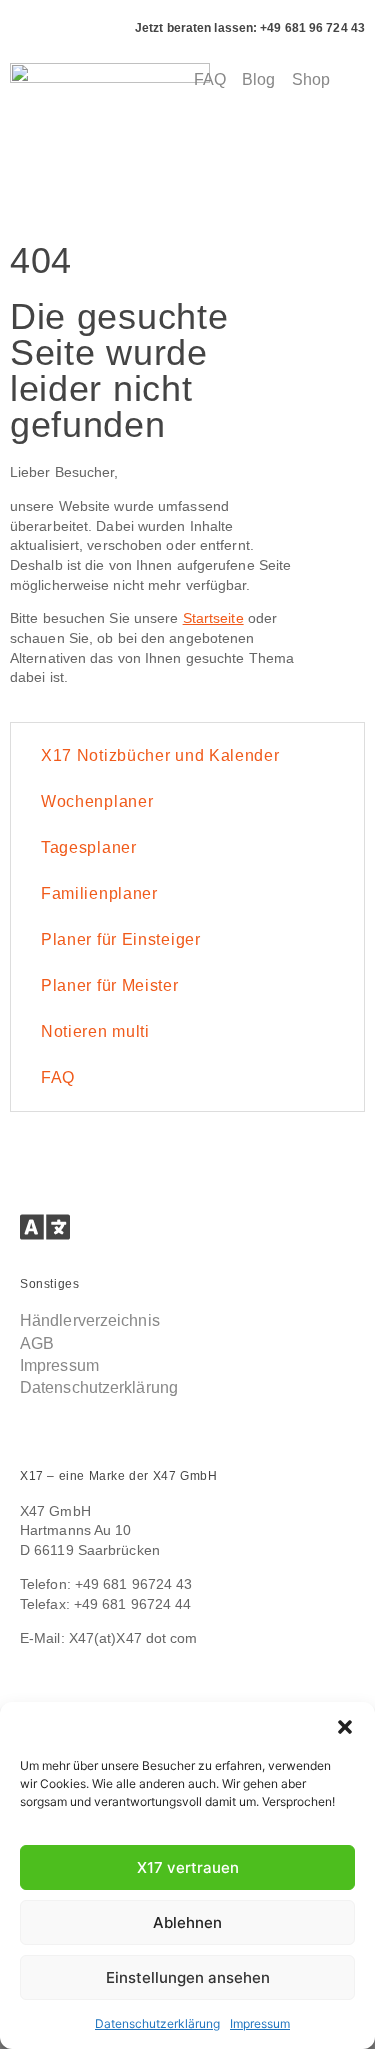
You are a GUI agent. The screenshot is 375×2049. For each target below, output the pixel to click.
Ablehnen (187, 1922)
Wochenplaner (97, 801)
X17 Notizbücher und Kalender (160, 755)
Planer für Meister (110, 985)
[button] (345, 1727)
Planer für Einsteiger (121, 939)
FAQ (58, 1077)
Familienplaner (99, 893)
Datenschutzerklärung (157, 2023)
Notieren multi (95, 1031)
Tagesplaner (89, 847)
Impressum (260, 2023)
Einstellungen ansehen (188, 1977)
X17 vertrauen (188, 1867)
